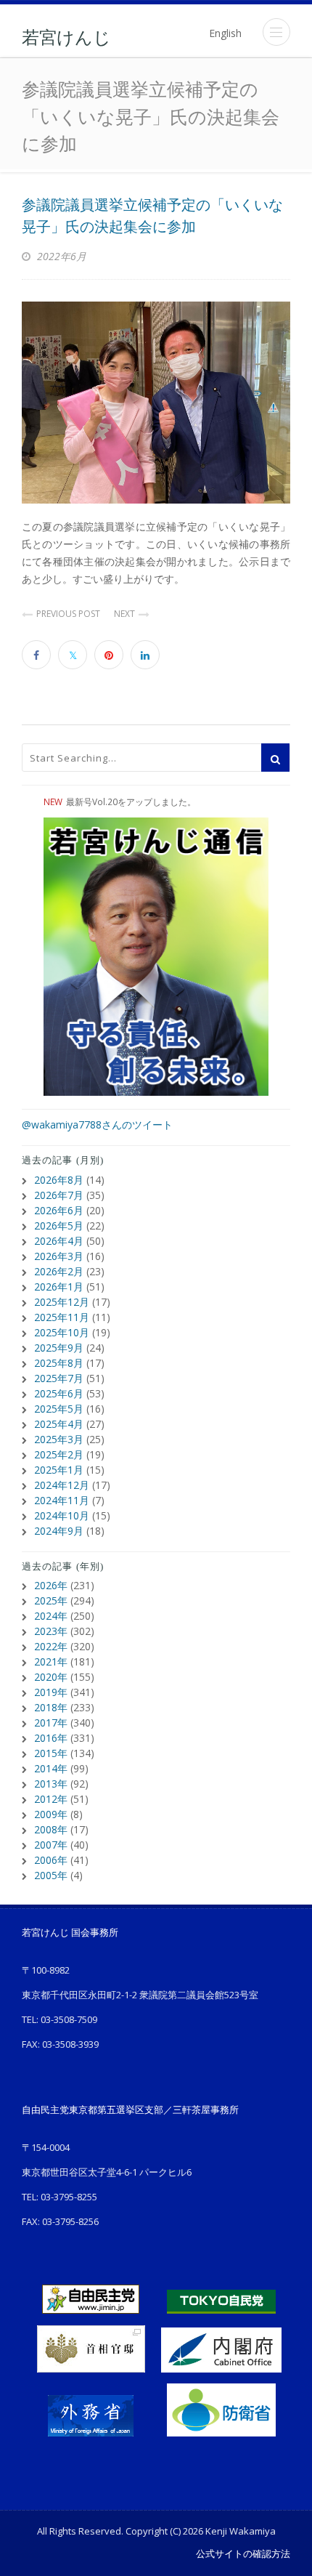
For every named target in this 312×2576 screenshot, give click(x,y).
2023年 (51, 1631)
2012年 (51, 1799)
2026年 (51, 1585)
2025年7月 (59, 1378)
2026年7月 (59, 1195)
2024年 (51, 1616)
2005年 (51, 1875)
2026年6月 (59, 1210)
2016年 (51, 1738)
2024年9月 (59, 1531)
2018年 (51, 1707)
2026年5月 (59, 1226)
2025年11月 (62, 1317)
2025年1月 (59, 1470)
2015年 (51, 1753)
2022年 (51, 1646)
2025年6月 (59, 1393)
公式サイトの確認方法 (243, 2553)
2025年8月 (59, 1363)
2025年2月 (59, 1454)
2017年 (51, 1723)
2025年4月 (59, 1424)
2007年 (51, 1845)
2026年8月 (59, 1180)
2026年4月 (59, 1241)
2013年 (51, 1784)
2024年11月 (62, 1500)
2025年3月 (59, 1439)
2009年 (51, 1814)
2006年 (51, 1860)
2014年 (51, 1768)
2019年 (51, 1692)
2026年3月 (59, 1256)
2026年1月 (59, 1287)
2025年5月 (59, 1409)
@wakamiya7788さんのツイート (97, 1125)
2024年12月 (62, 1485)
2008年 (51, 1829)
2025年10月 (62, 1332)
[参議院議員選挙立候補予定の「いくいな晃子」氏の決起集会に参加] (156, 403)
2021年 (51, 1662)
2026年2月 (59, 1271)
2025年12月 (62, 1302)
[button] (276, 32)
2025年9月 (59, 1348)
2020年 (51, 1677)
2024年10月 (62, 1515)
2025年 (51, 1600)
